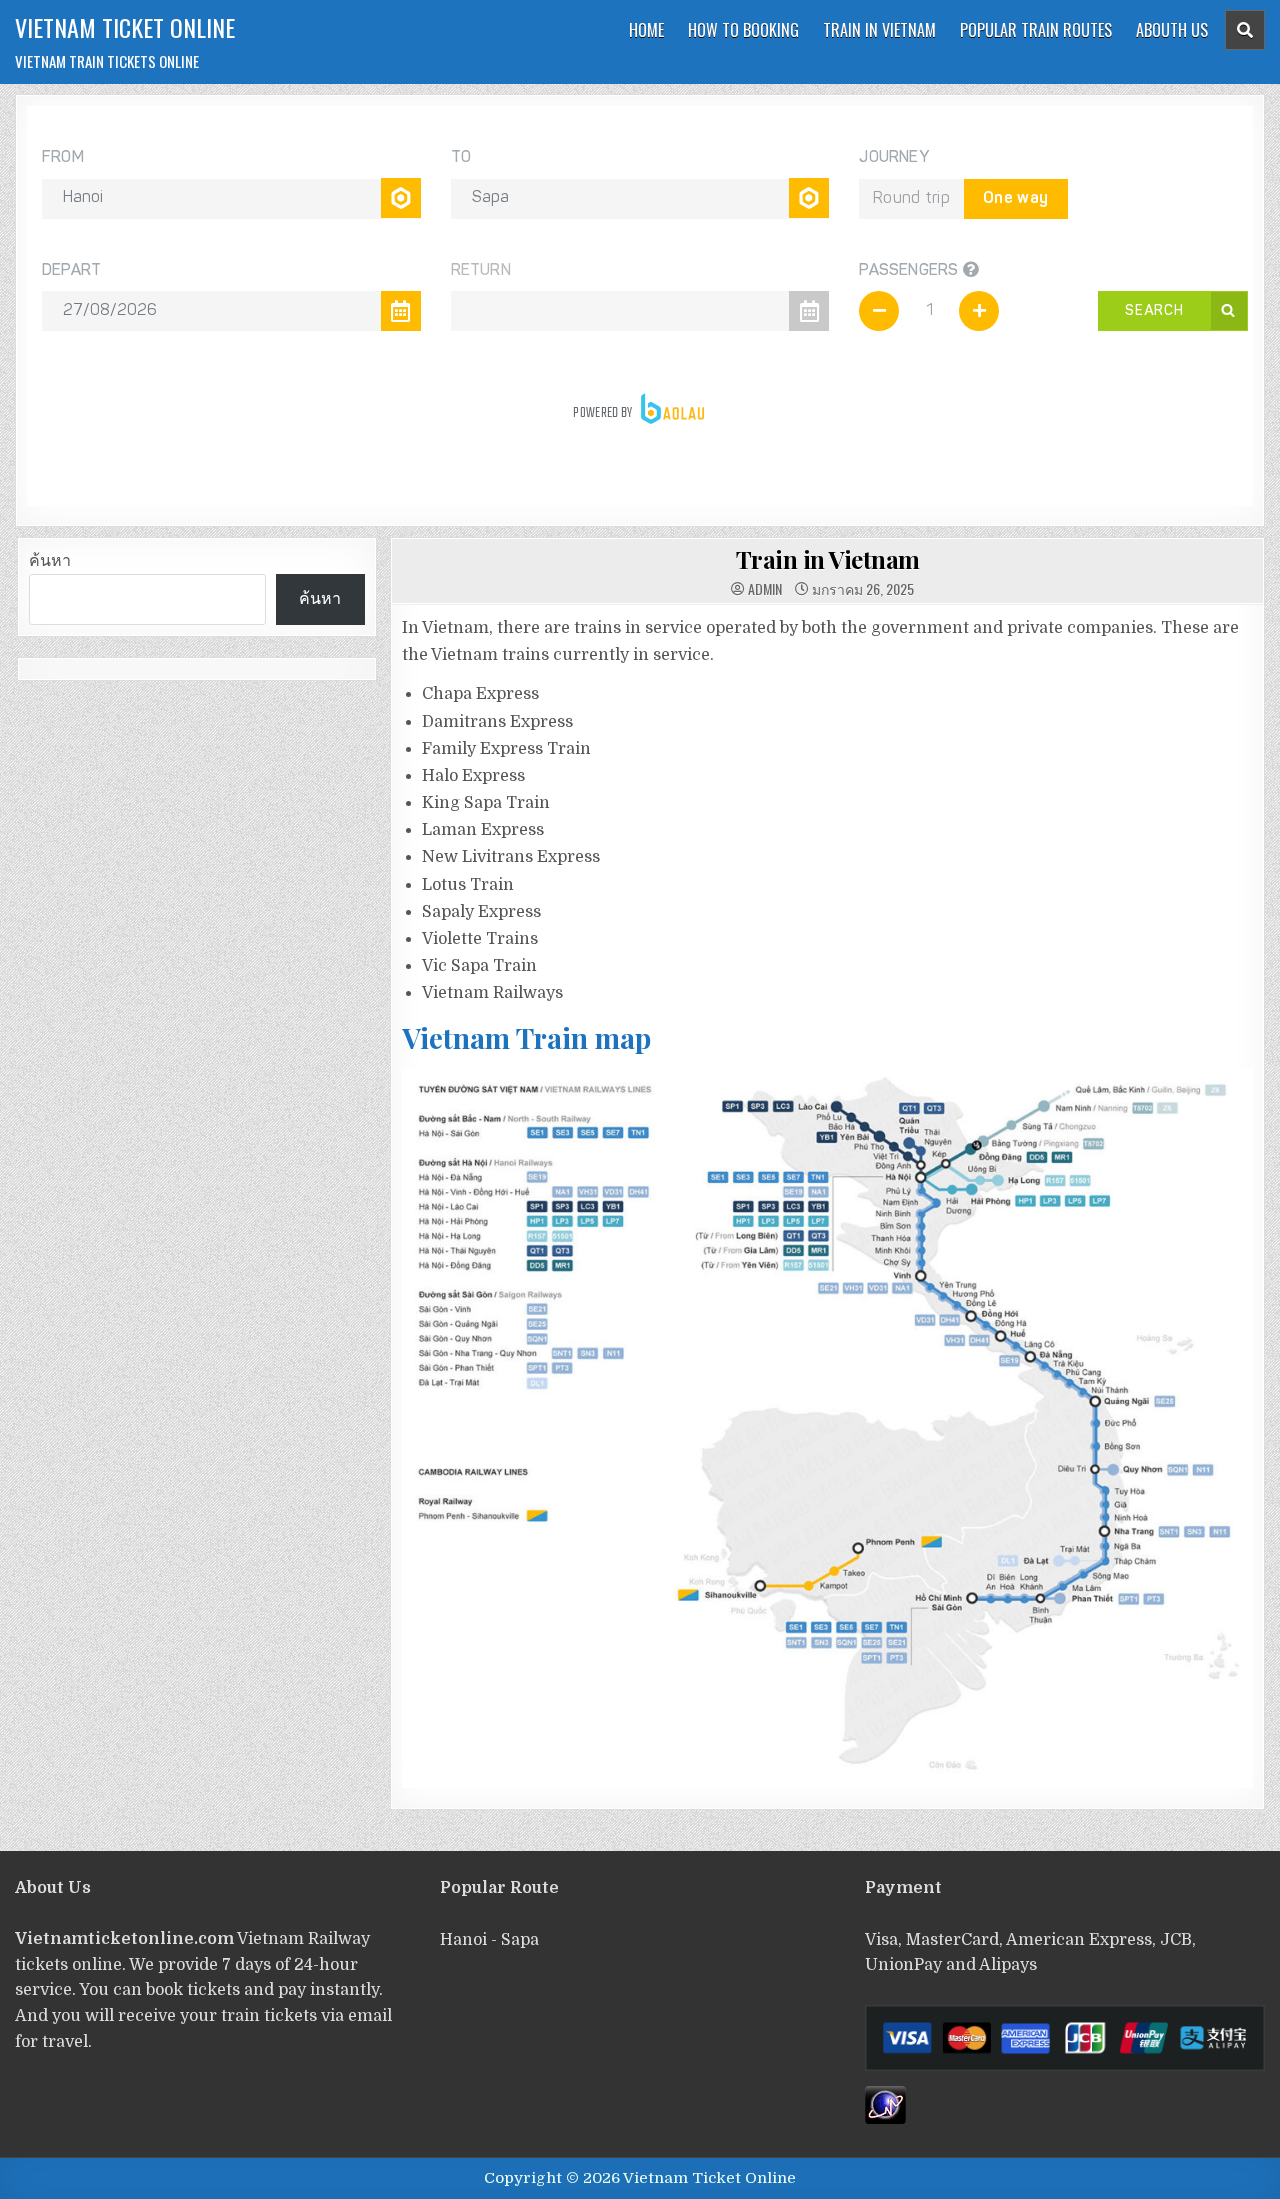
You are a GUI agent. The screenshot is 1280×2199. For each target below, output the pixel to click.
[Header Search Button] (1245, 30)
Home (646, 30)
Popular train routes (1036, 30)
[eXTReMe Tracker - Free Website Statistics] (885, 2119)
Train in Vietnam (879, 30)
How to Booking (743, 30)
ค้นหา (50, 561)
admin (765, 589)
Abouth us (1172, 30)
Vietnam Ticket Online (125, 27)
